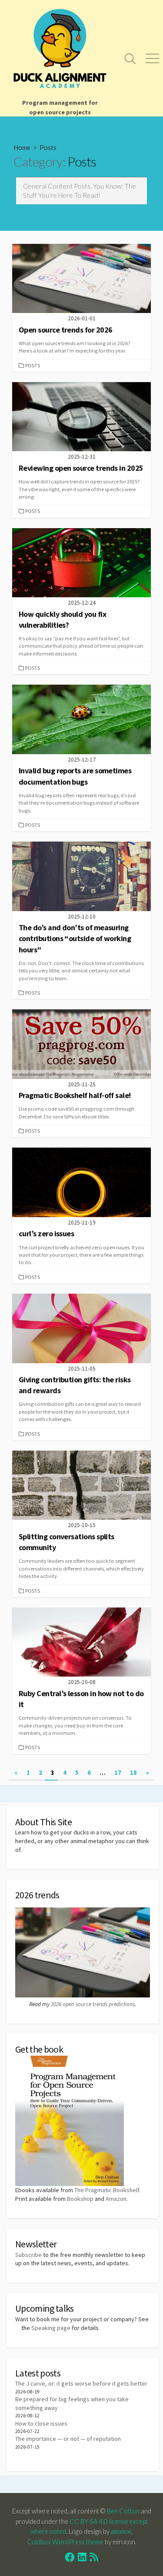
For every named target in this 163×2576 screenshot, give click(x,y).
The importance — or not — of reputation (68, 2439)
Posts (33, 365)
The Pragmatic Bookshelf (107, 2190)
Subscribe (28, 2255)
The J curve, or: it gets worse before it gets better (81, 2383)
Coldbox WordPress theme (65, 2542)
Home (22, 147)
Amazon (116, 2199)
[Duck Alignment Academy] (60, 48)
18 (133, 1772)
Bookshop (80, 2199)
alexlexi (121, 2531)
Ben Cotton (123, 2511)
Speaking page (51, 2328)
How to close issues (41, 2423)
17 (118, 1772)
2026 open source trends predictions (93, 2004)
